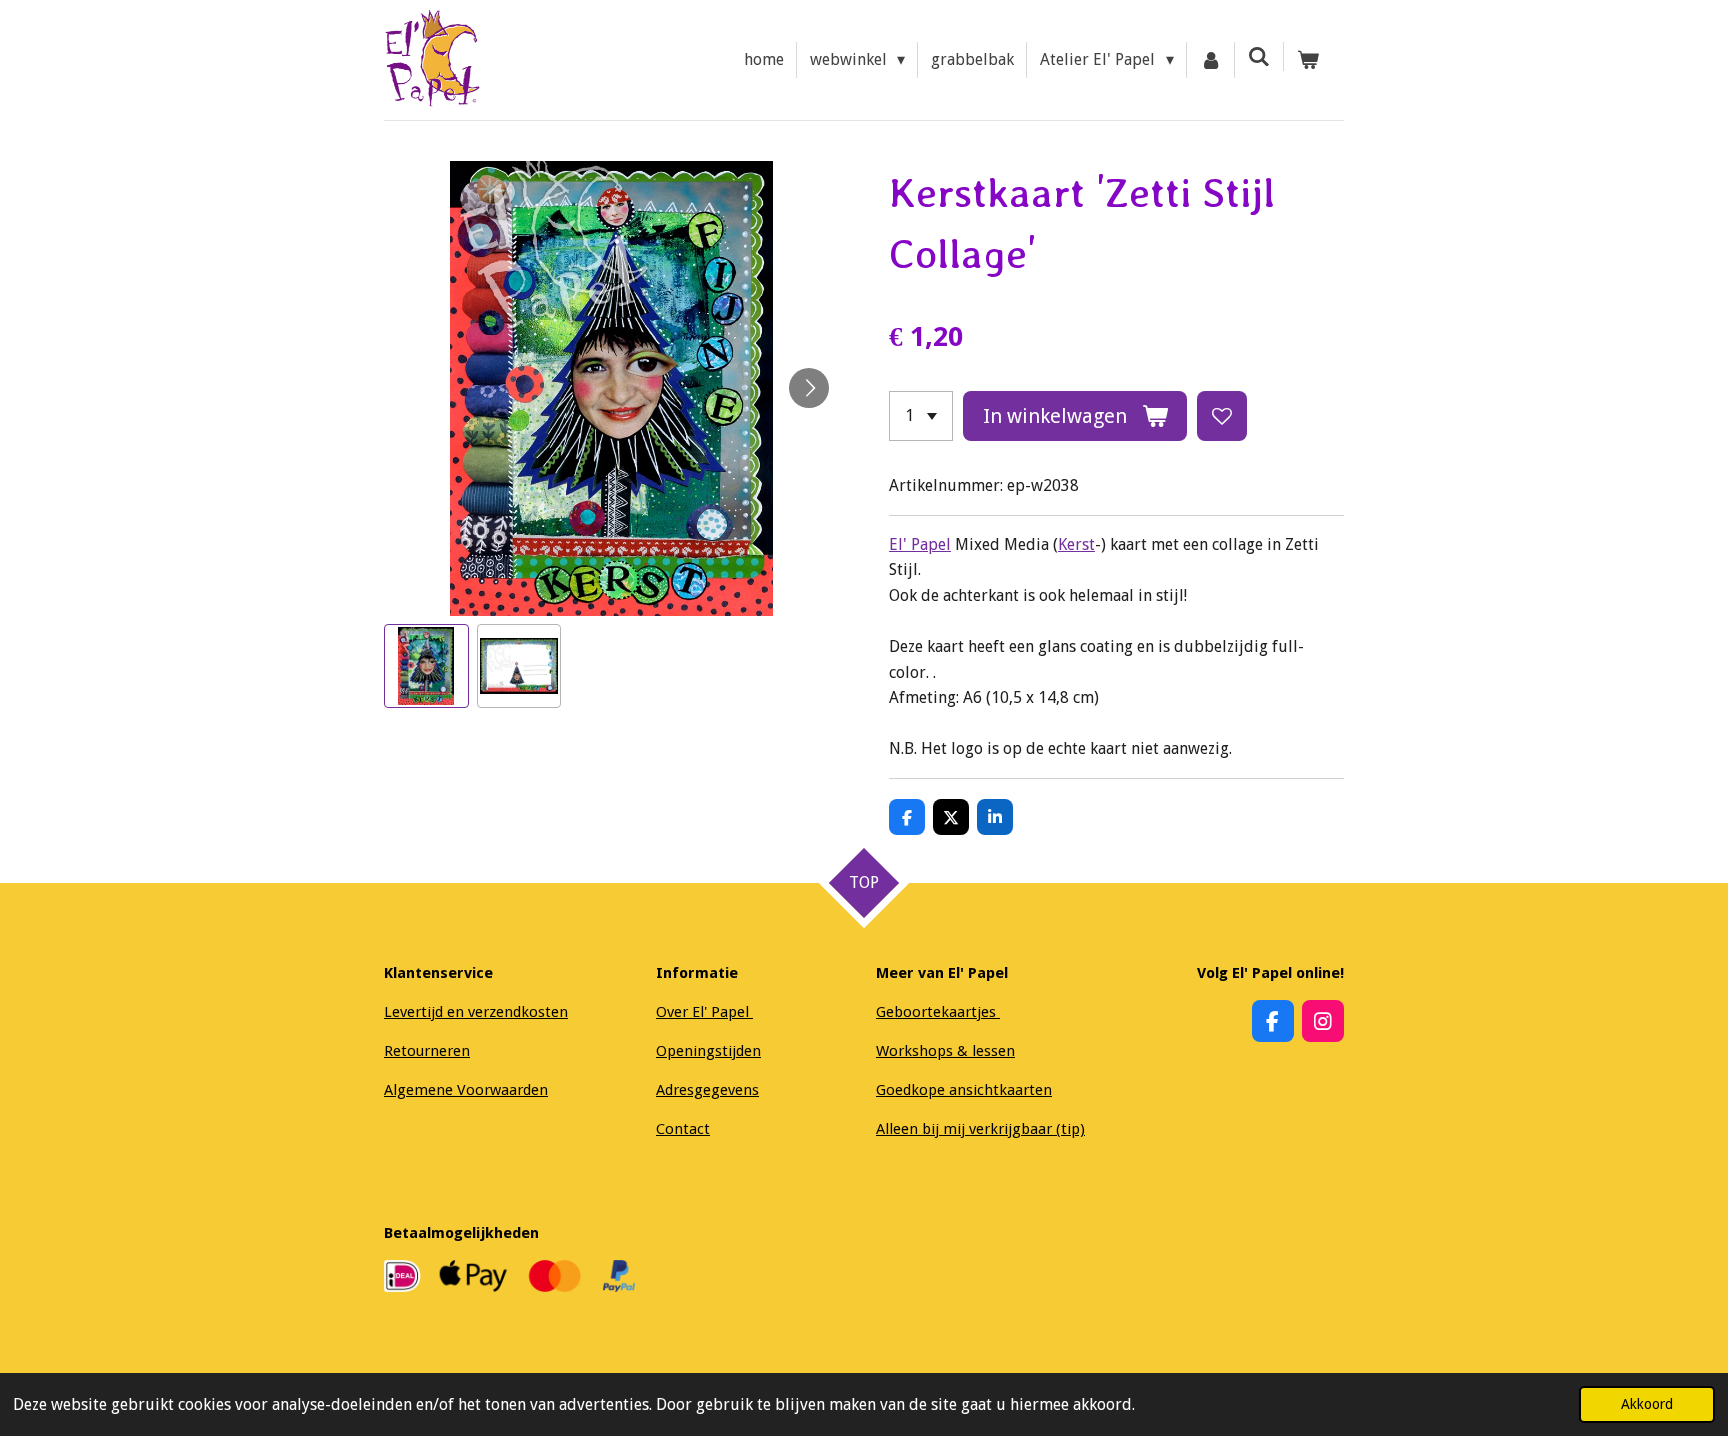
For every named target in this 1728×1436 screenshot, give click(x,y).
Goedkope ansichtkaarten (964, 1090)
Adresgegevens (707, 1090)
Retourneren (427, 1051)
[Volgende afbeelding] (809, 388)
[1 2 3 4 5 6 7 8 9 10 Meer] (921, 416)
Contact (683, 1129)
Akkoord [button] (1647, 1404)
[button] (426, 666)
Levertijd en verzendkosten (476, 1012)
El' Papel (920, 544)
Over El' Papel (704, 1012)
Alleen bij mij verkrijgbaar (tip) (980, 1129)
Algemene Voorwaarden (466, 1090)
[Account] (1211, 60)
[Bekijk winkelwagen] (1308, 60)
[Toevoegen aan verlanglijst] (1222, 416)
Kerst (1076, 544)
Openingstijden (708, 1051)
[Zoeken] (1259, 56)
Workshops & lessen (945, 1051)
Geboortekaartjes (938, 1012)
